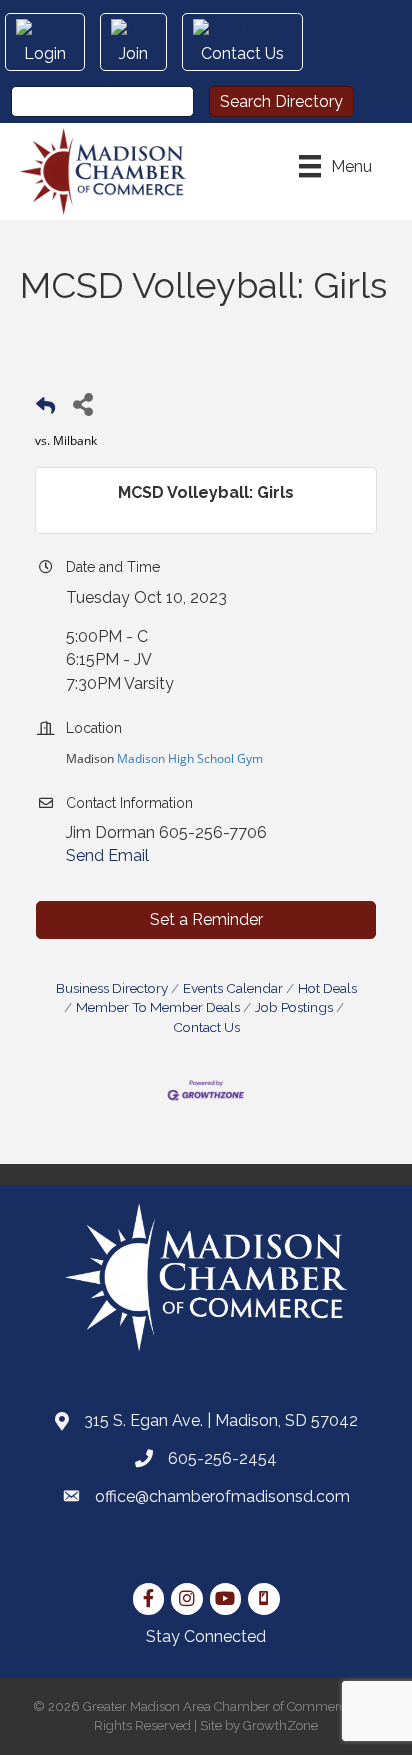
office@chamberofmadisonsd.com (222, 1496)
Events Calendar (233, 988)
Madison (90, 758)
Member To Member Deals (158, 1007)
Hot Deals (327, 988)
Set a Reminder (206, 919)
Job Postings (294, 1007)
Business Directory (112, 988)
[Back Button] (45, 409)
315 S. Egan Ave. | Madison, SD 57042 (221, 1420)
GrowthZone (280, 1725)
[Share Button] (82, 403)
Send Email (107, 855)
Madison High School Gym (188, 758)
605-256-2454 (222, 1458)
